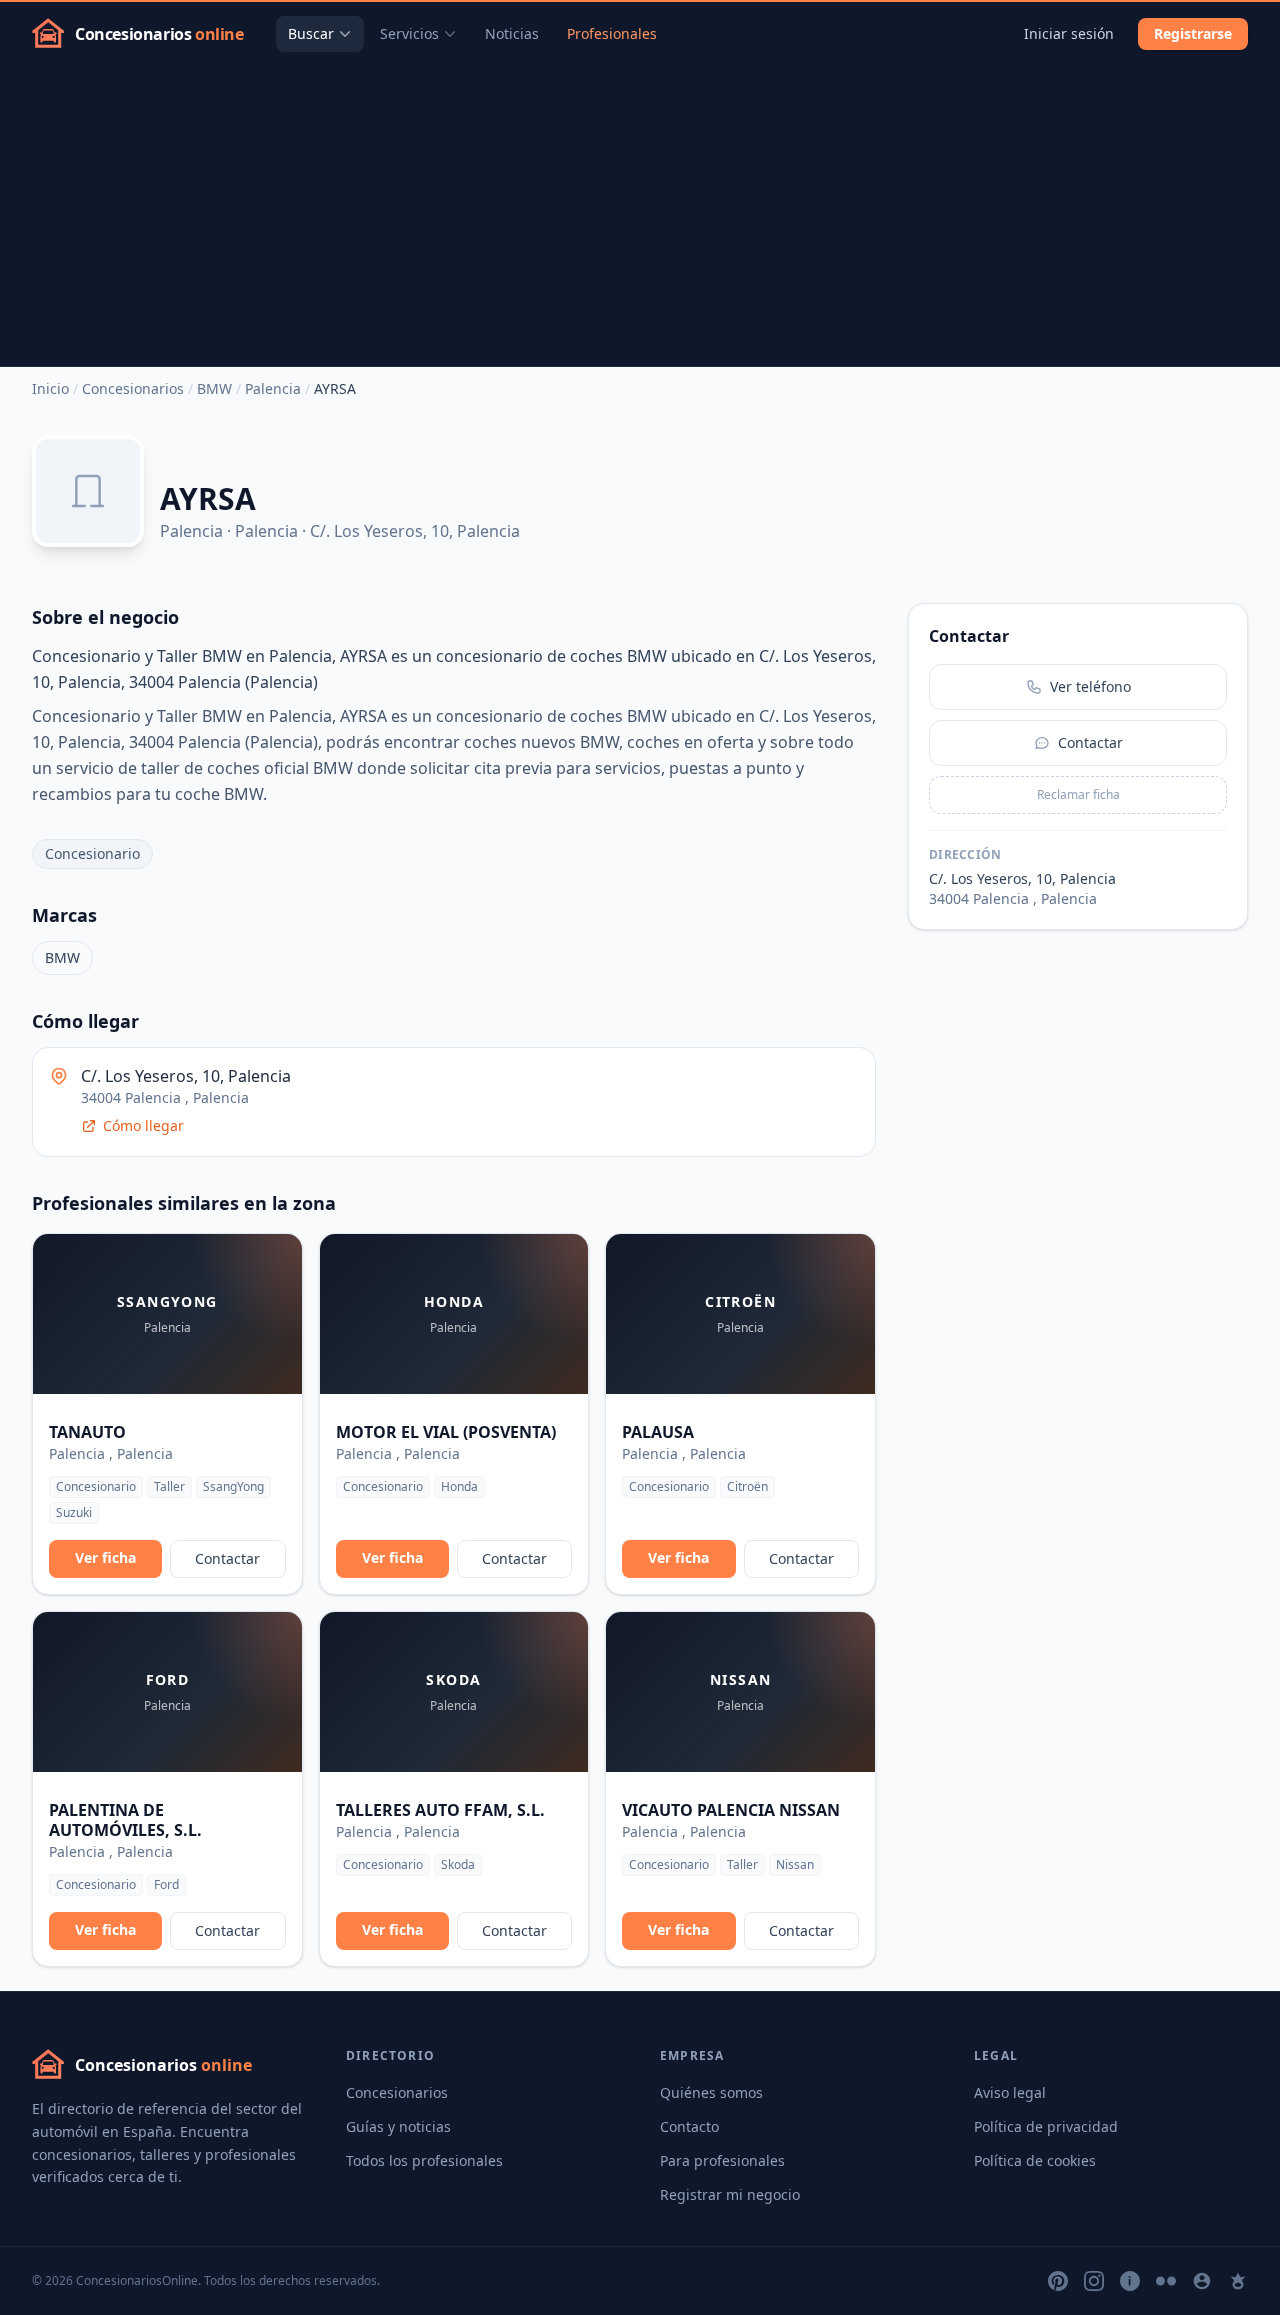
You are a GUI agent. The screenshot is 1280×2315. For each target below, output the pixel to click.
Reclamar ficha (1078, 794)
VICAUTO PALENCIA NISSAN (731, 1810)
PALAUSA (658, 1432)
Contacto (689, 2126)
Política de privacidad (1046, 2126)
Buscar (311, 33)
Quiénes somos (711, 2092)
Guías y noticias (398, 2126)
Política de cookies (1035, 2160)
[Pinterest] (1058, 2281)
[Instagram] (1094, 2281)
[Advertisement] (640, 216)
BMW (214, 388)
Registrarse (1193, 33)
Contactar (227, 1558)
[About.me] (1202, 2281)
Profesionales (612, 33)
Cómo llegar (143, 1125)
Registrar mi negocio (730, 2194)
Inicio (50, 388)
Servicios (409, 33)
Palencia (273, 388)
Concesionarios (133, 388)
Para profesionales (722, 2160)
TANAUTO (87, 1432)
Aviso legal (1010, 2092)
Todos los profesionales (424, 2160)
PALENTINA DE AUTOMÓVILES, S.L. (125, 1820)
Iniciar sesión (1069, 33)
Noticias (512, 33)
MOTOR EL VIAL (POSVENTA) (446, 1432)
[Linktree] (1238, 2281)
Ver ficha (105, 1557)
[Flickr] (1166, 2281)
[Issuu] (1130, 2281)
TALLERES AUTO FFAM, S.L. (440, 1810)
